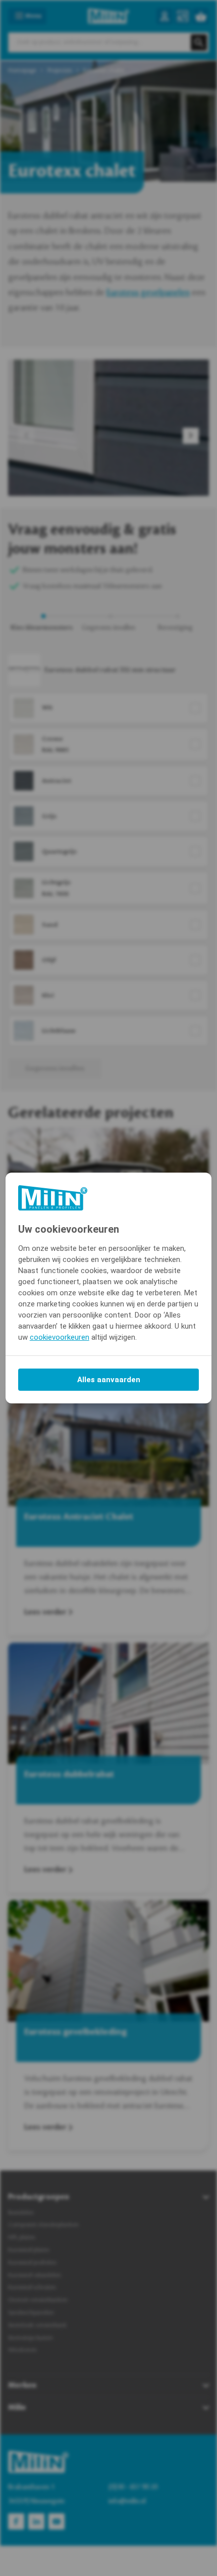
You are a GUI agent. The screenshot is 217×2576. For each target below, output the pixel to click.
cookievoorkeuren (60, 1337)
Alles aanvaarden (109, 1380)
